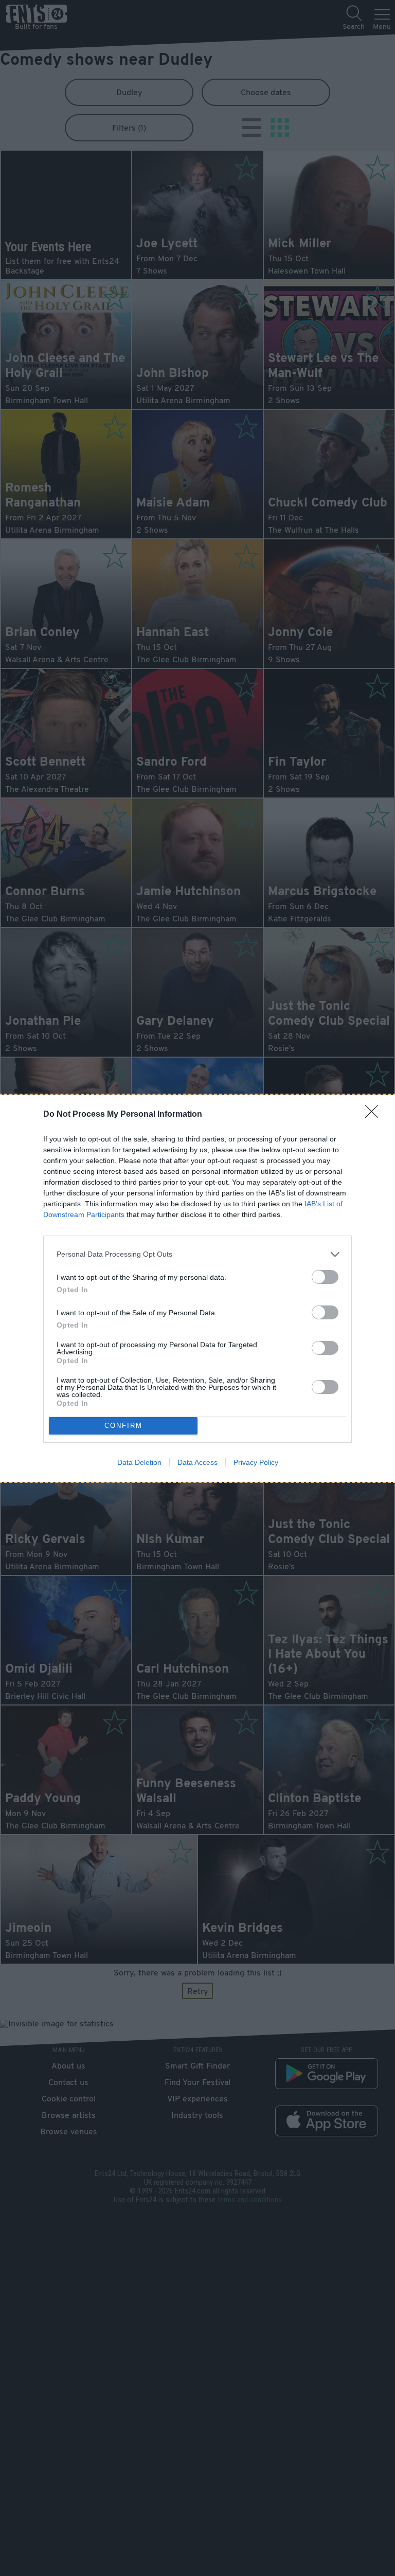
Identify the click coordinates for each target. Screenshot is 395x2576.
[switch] (325, 1277)
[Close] (375, 1115)
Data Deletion (139, 1462)
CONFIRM (123, 1426)
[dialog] (197, 1288)
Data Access (197, 1462)
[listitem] (197, 1254)
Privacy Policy (256, 1462)
